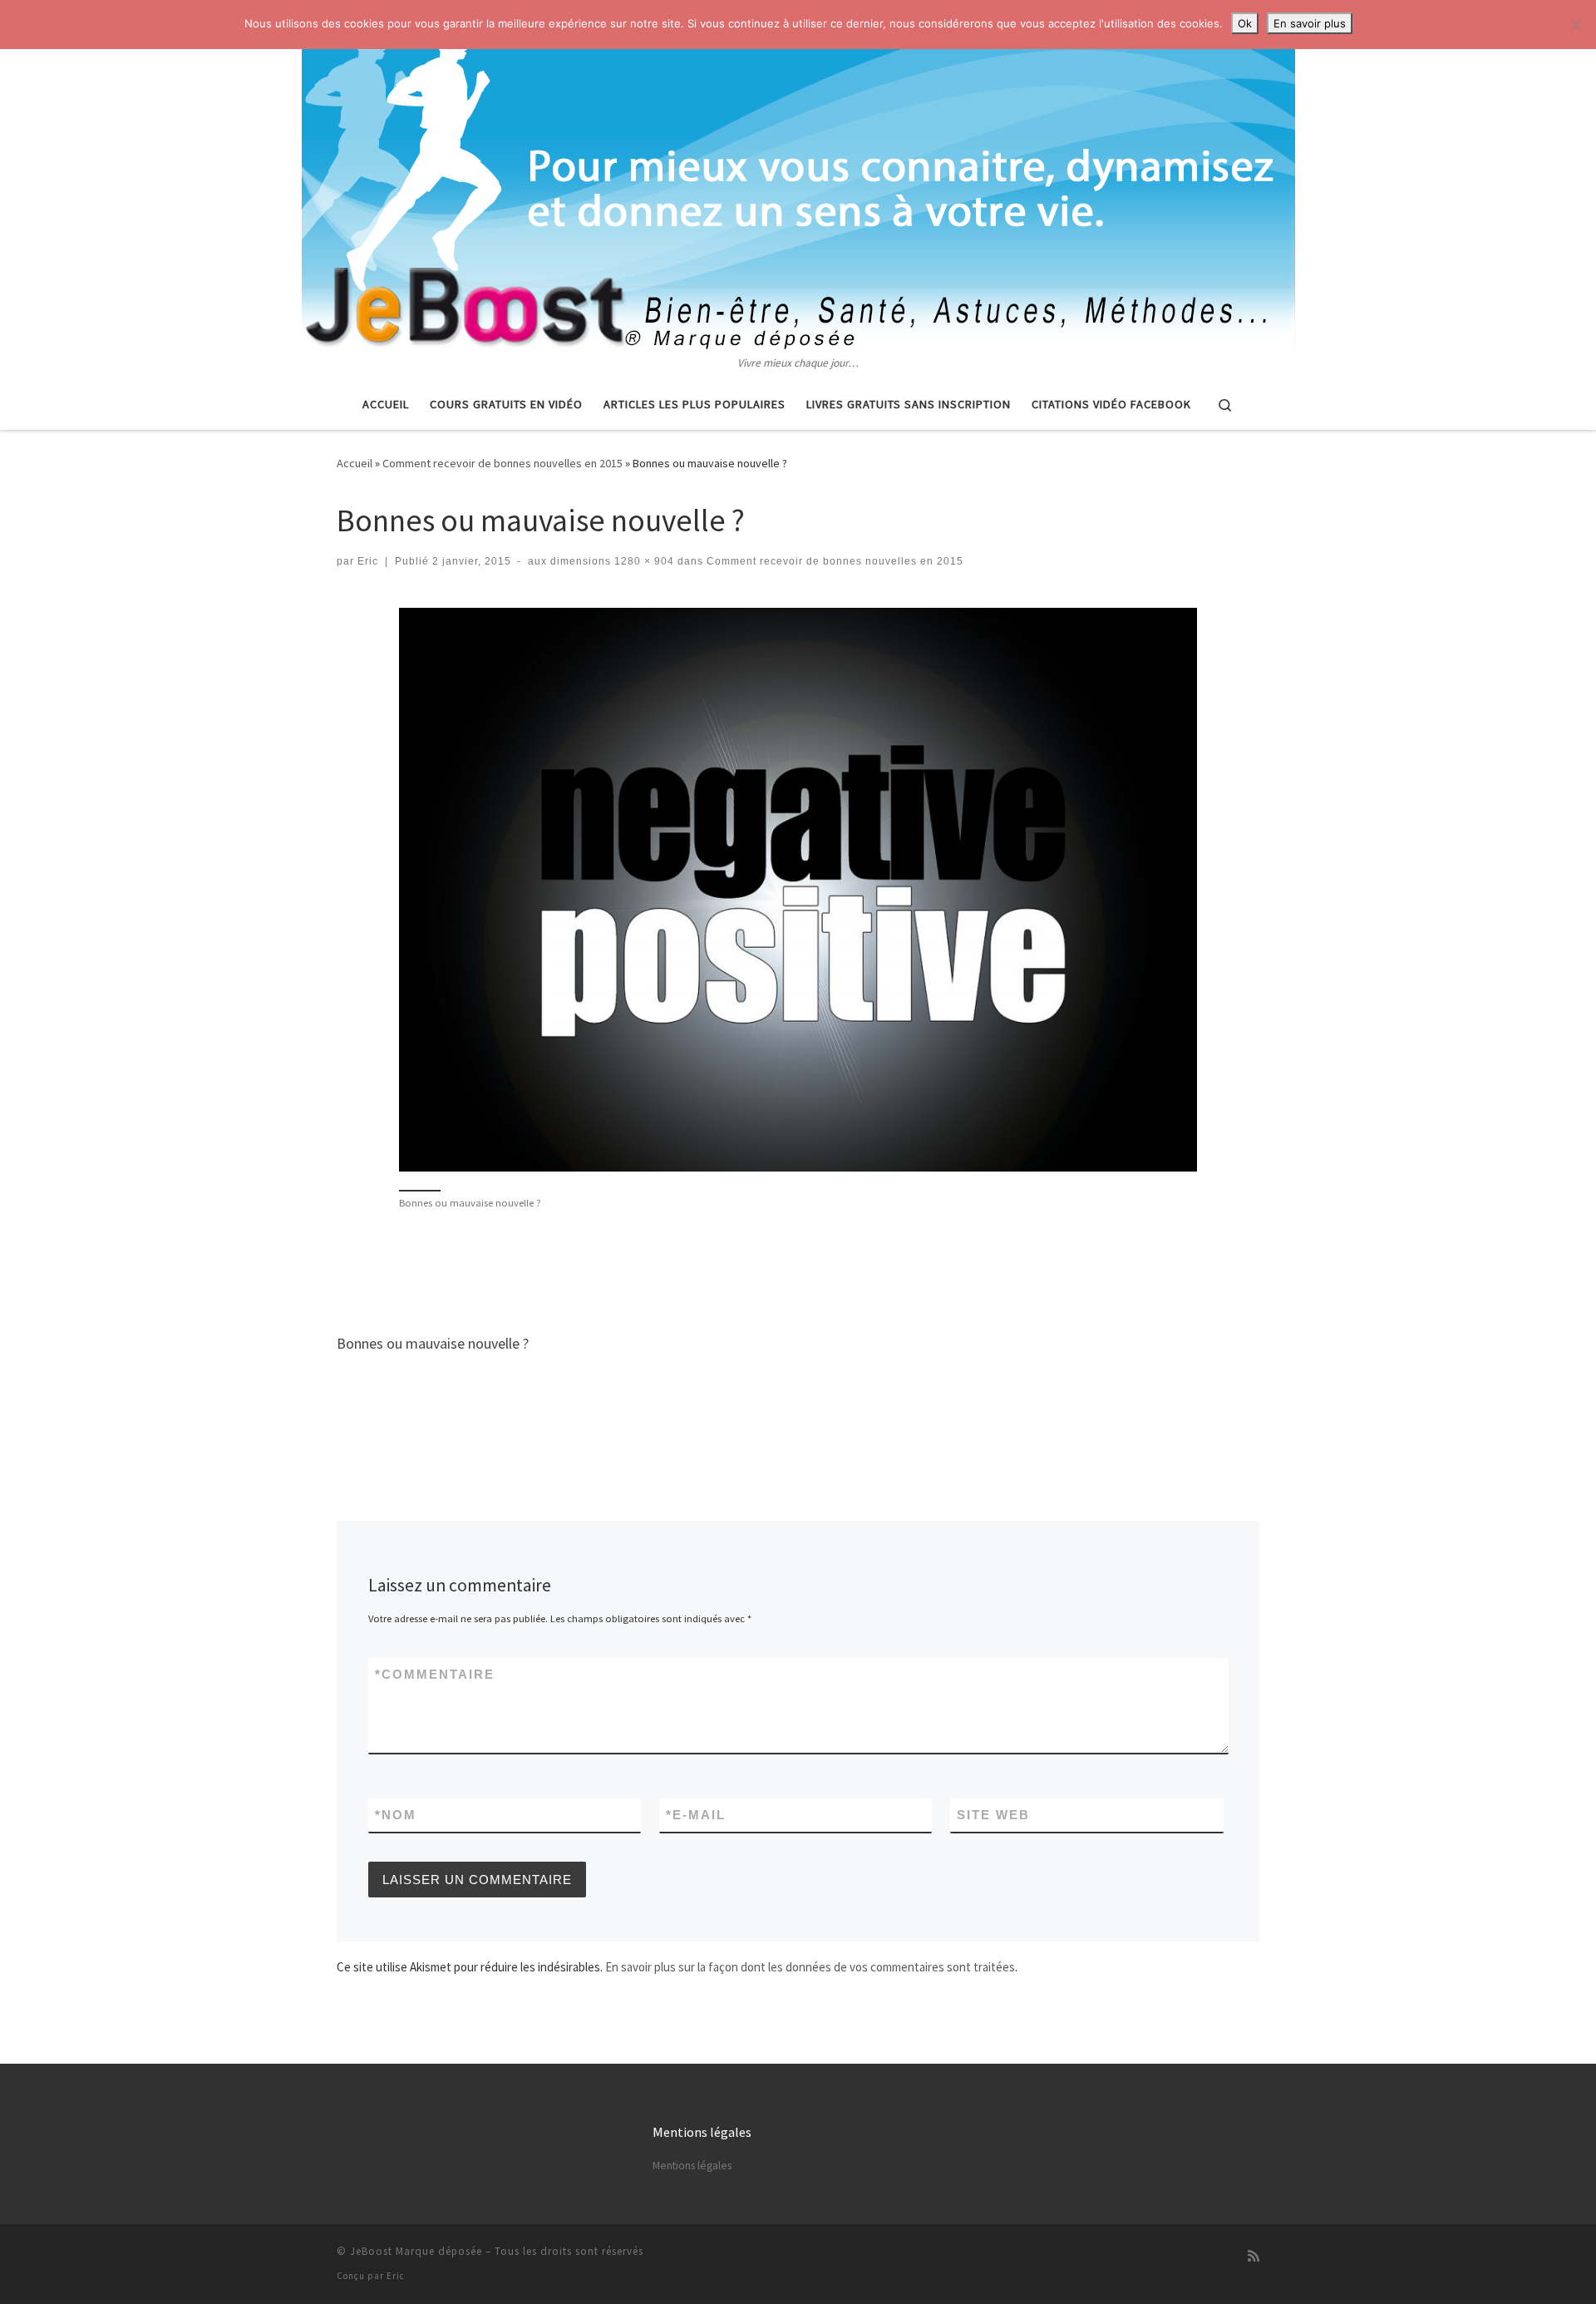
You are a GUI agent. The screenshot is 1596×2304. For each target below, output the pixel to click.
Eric (368, 561)
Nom (396, 1815)
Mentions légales (692, 2166)
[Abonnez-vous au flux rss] (1254, 2256)
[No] (1575, 25)
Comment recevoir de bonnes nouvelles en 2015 (502, 463)
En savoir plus (1310, 23)
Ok (1245, 23)
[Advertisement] (798, 1270)
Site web (993, 1815)
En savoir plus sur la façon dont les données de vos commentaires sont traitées (810, 1967)
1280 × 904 (643, 561)
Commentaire (435, 1674)
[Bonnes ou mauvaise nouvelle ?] (798, 890)
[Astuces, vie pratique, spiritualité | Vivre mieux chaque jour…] (798, 177)
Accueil (355, 463)
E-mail (696, 1815)
